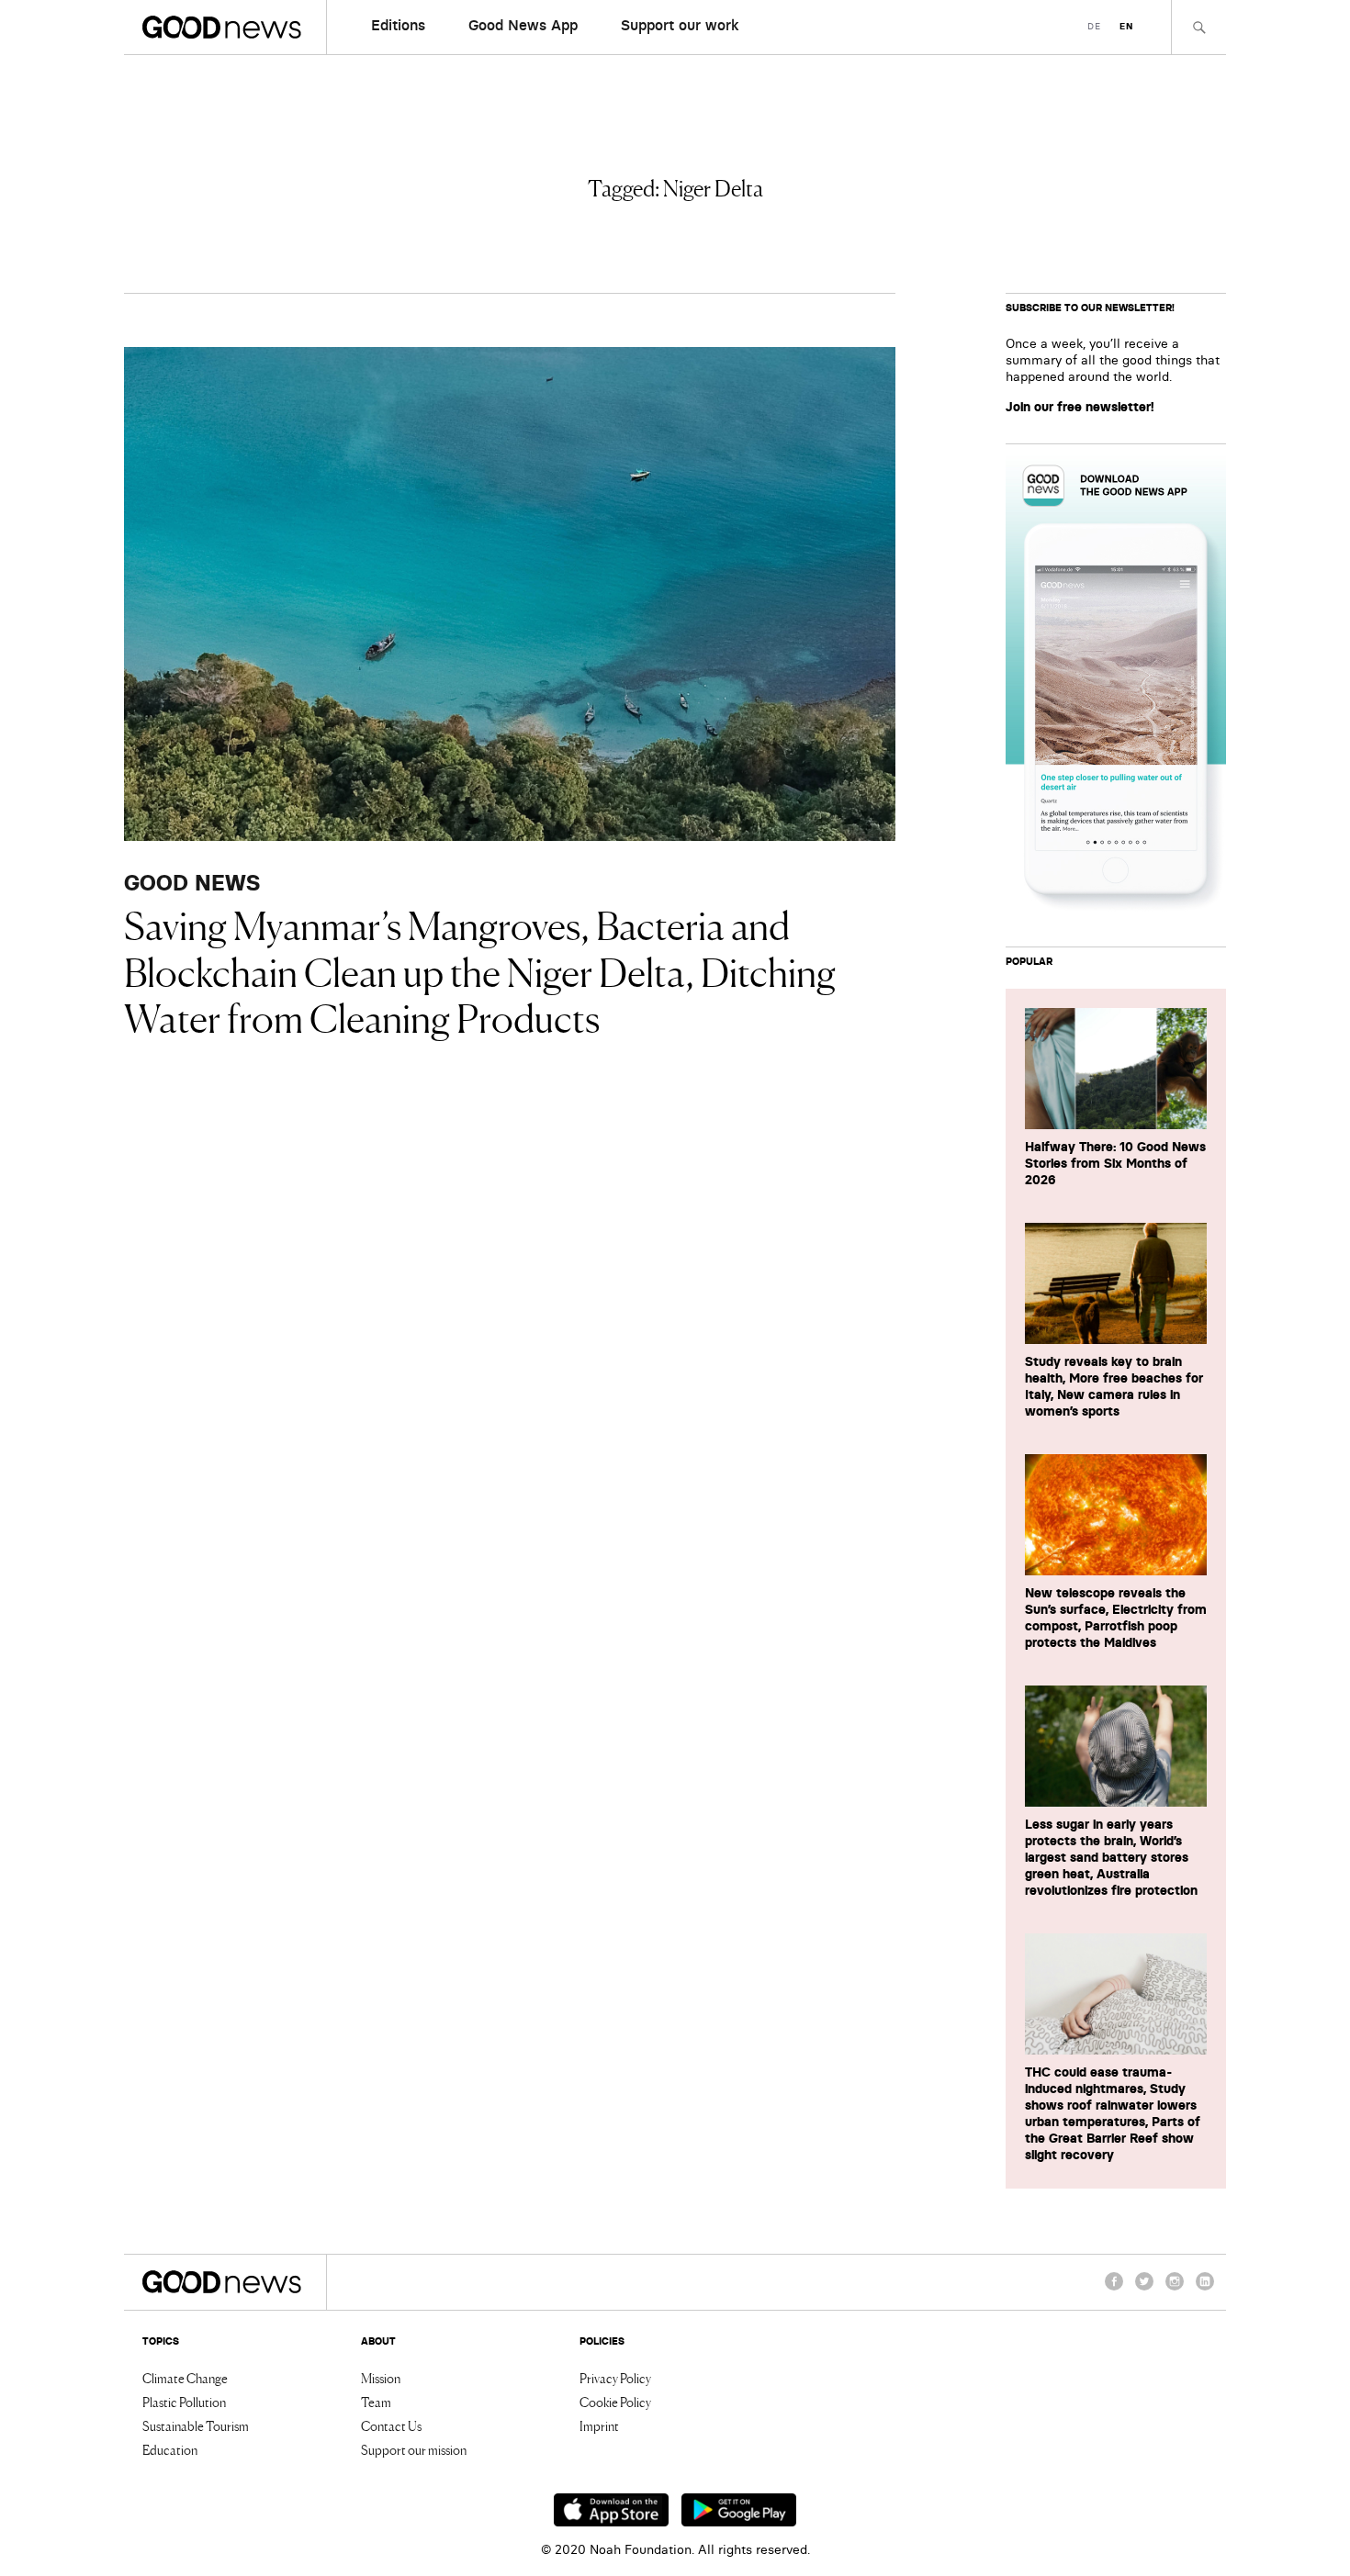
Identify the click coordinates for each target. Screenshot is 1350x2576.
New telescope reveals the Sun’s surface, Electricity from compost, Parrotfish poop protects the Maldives (1116, 1618)
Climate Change (185, 2378)
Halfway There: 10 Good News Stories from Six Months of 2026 (1115, 1163)
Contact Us (391, 2425)
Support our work (680, 25)
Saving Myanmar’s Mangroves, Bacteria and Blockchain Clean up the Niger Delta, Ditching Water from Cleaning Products (480, 970)
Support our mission (414, 2449)
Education (170, 2449)
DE (1094, 26)
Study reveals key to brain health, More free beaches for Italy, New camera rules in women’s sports (1114, 1386)
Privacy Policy (615, 2378)
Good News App (523, 25)
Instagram (1175, 2290)
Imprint (599, 2425)
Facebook (1114, 2290)
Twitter (1144, 2290)
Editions (398, 25)
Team (376, 2402)
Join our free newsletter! (1080, 407)
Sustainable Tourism (196, 2425)
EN (1126, 26)
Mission (381, 2378)
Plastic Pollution (184, 2402)
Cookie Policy (615, 2402)
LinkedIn (1205, 2290)
